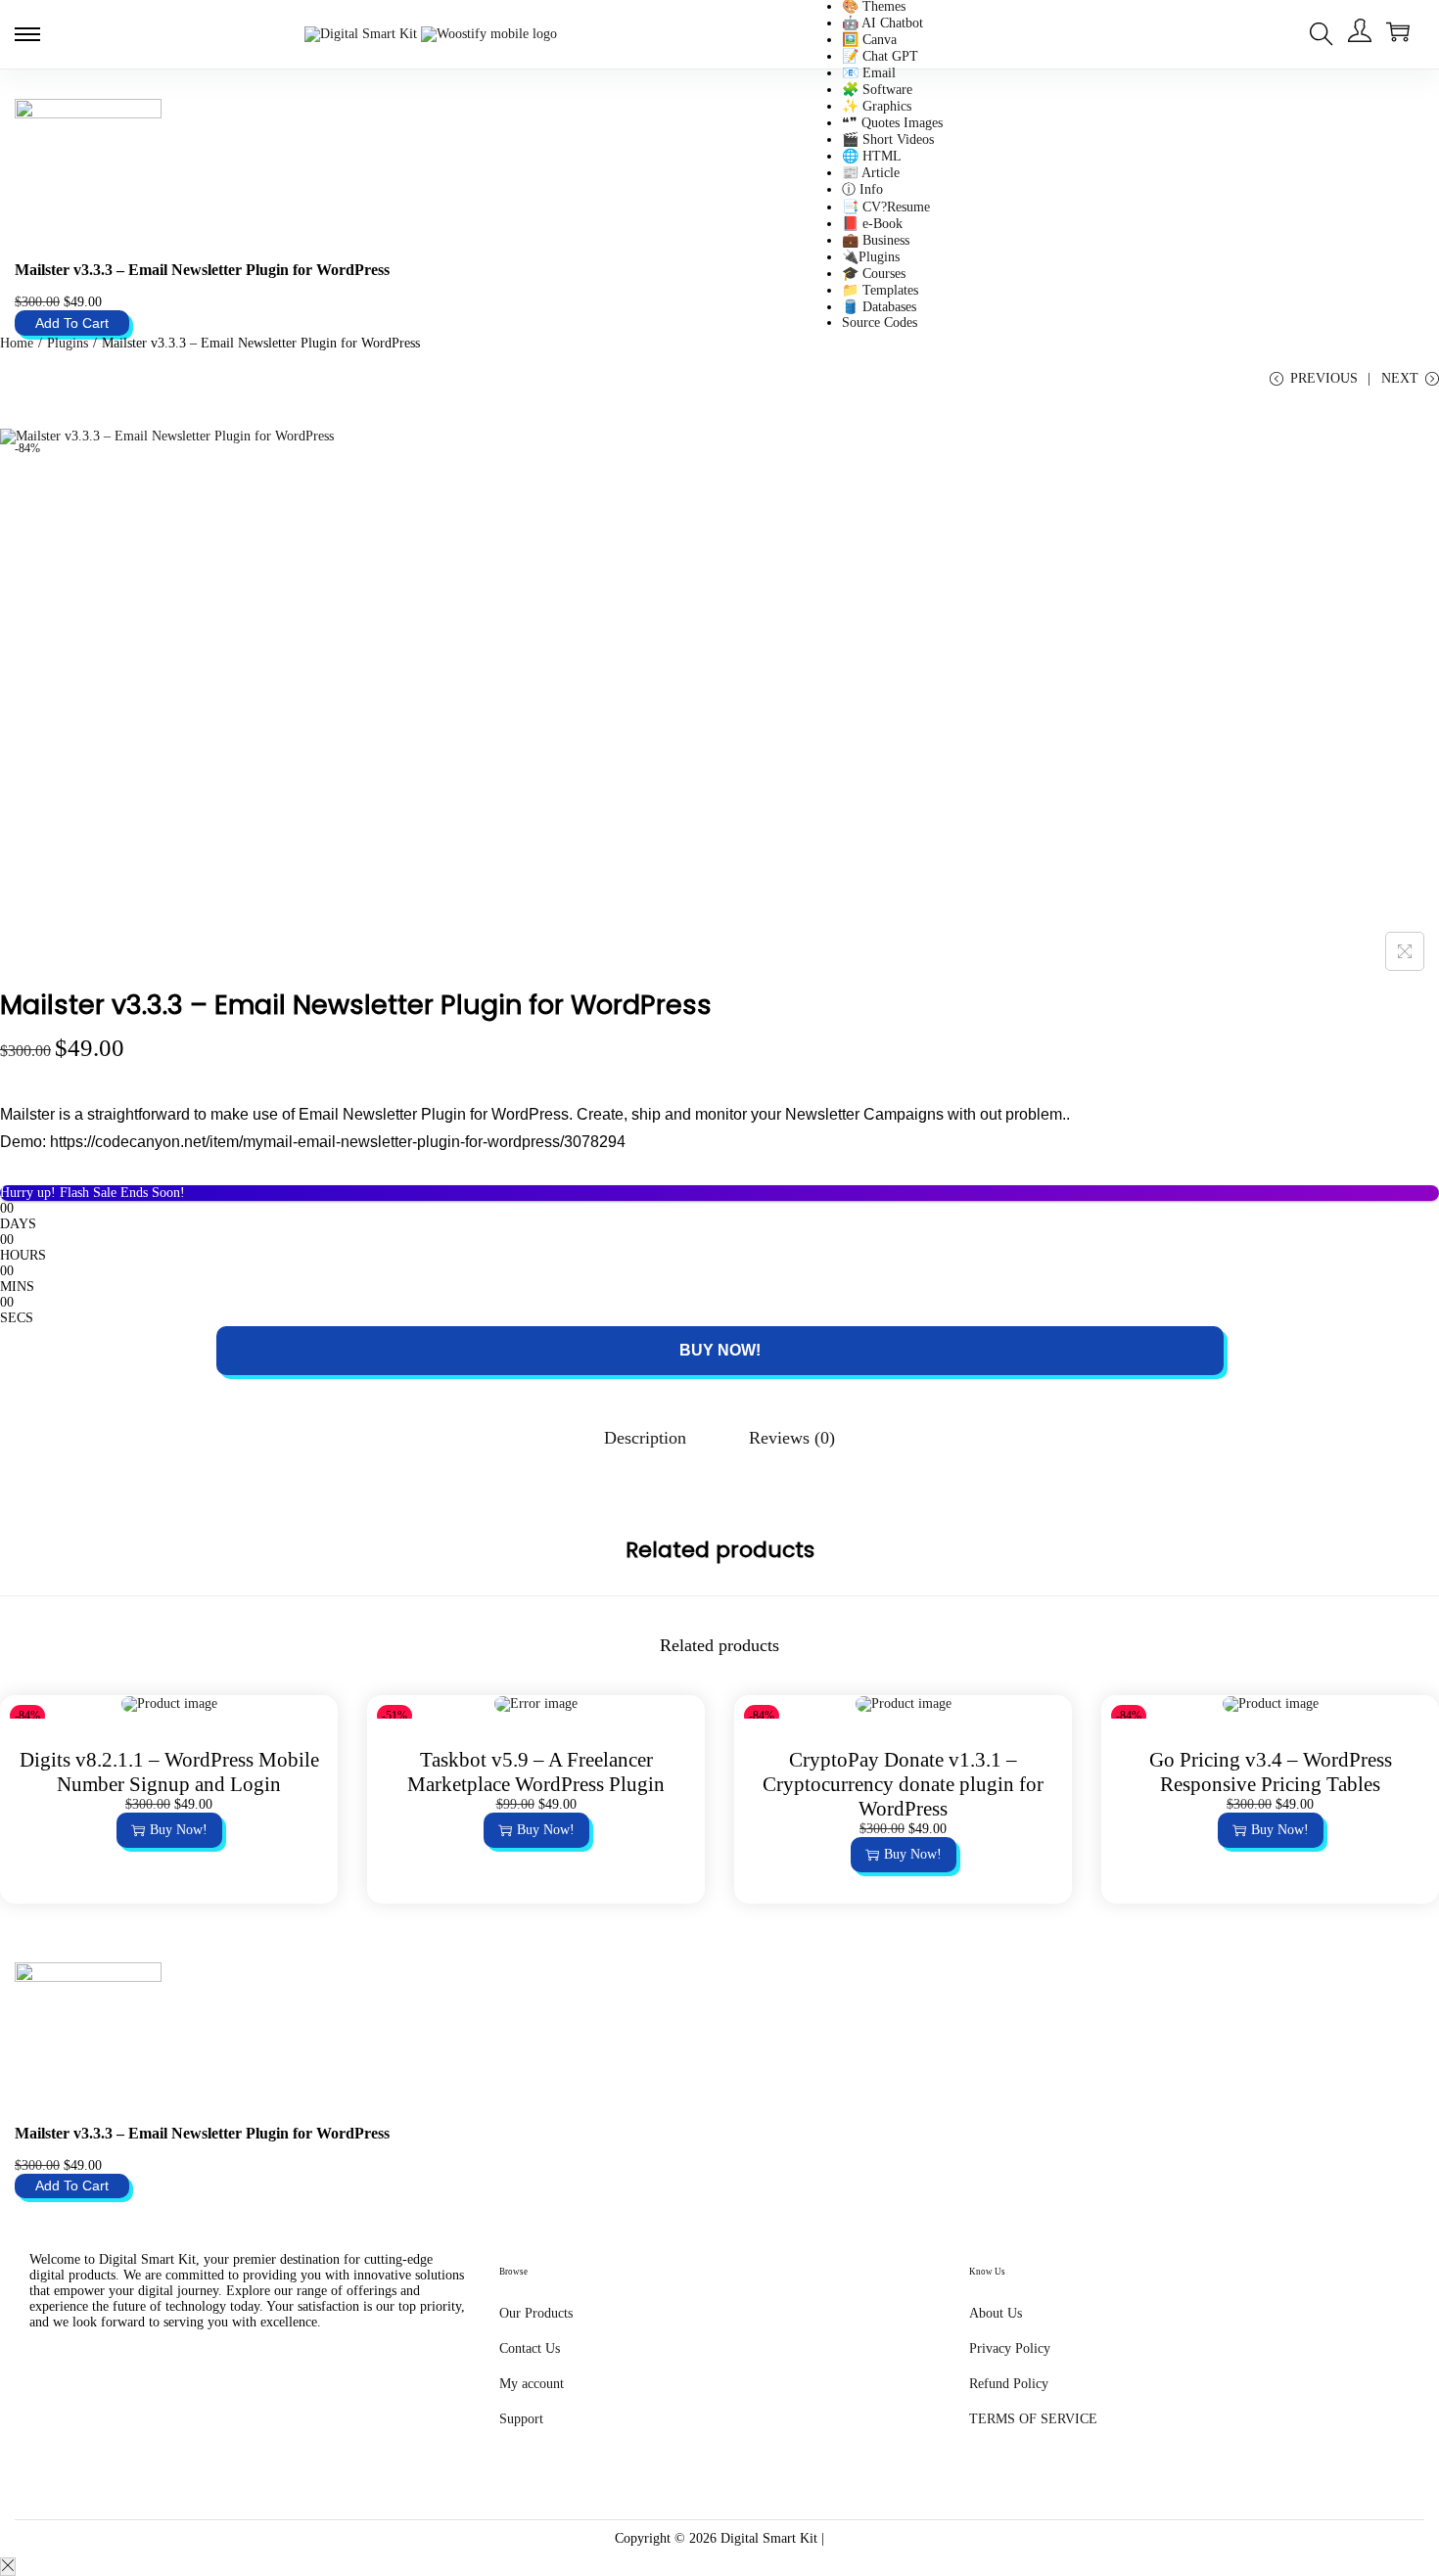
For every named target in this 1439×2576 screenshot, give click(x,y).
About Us (996, 2313)
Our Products (536, 2313)
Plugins (68, 343)
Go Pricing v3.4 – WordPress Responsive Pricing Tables (1271, 1772)
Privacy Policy (1010, 2348)
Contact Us (530, 2348)
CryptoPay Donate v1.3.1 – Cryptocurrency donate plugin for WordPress (903, 1784)
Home (17, 343)
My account (532, 2384)
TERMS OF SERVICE (1033, 2419)
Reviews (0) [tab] (792, 1438)
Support (521, 2419)
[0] (1398, 31)
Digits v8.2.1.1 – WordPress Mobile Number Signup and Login (169, 1772)
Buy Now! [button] (179, 1830)
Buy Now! (720, 1350)
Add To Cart (72, 323)
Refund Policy (1009, 2384)
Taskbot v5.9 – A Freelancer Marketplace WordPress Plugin (536, 1772)
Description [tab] (645, 1438)
